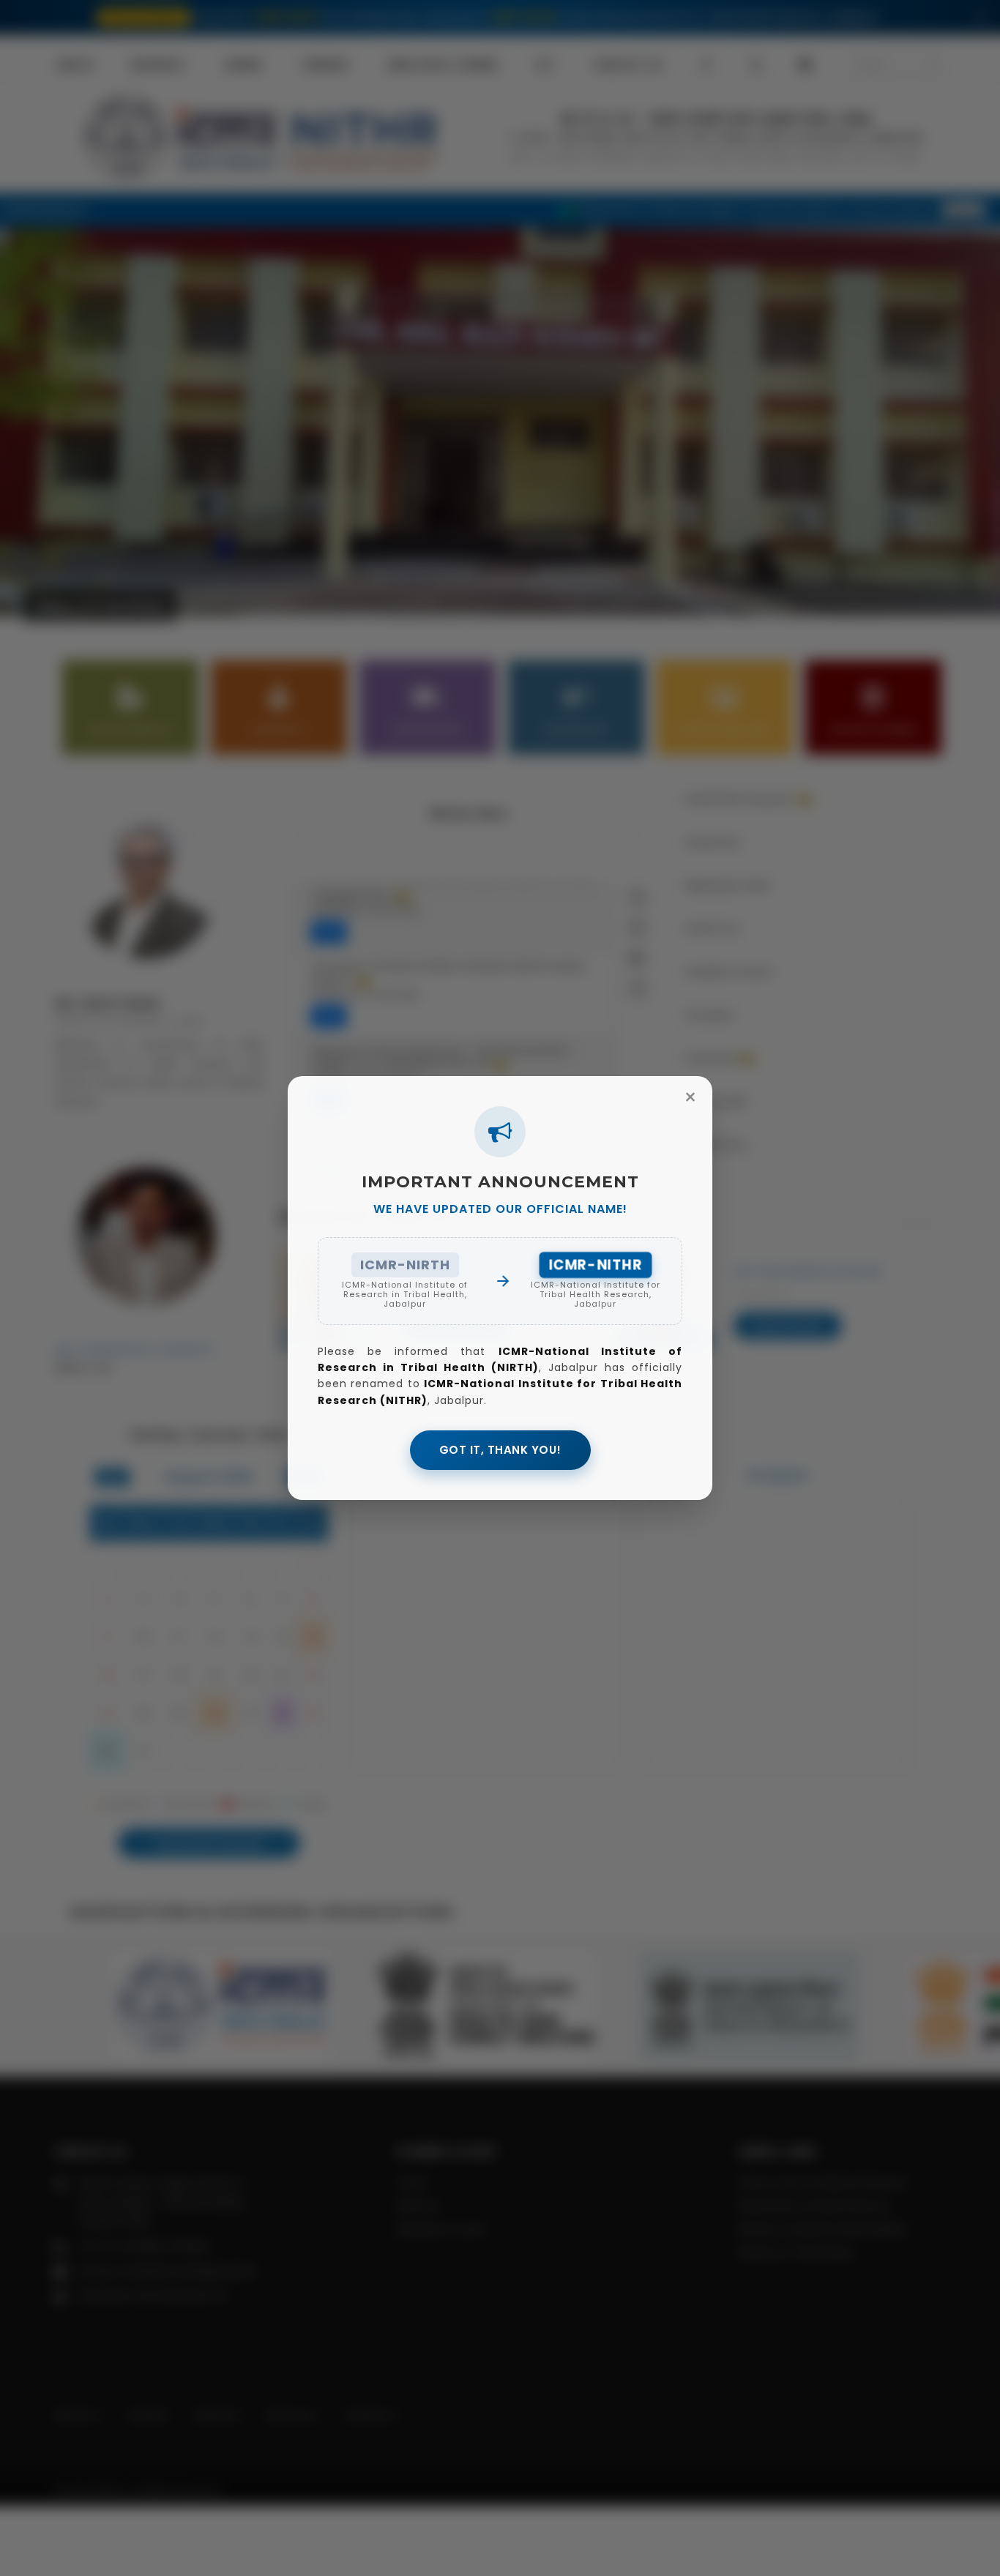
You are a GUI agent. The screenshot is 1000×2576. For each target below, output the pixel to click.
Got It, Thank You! (500, 1450)
